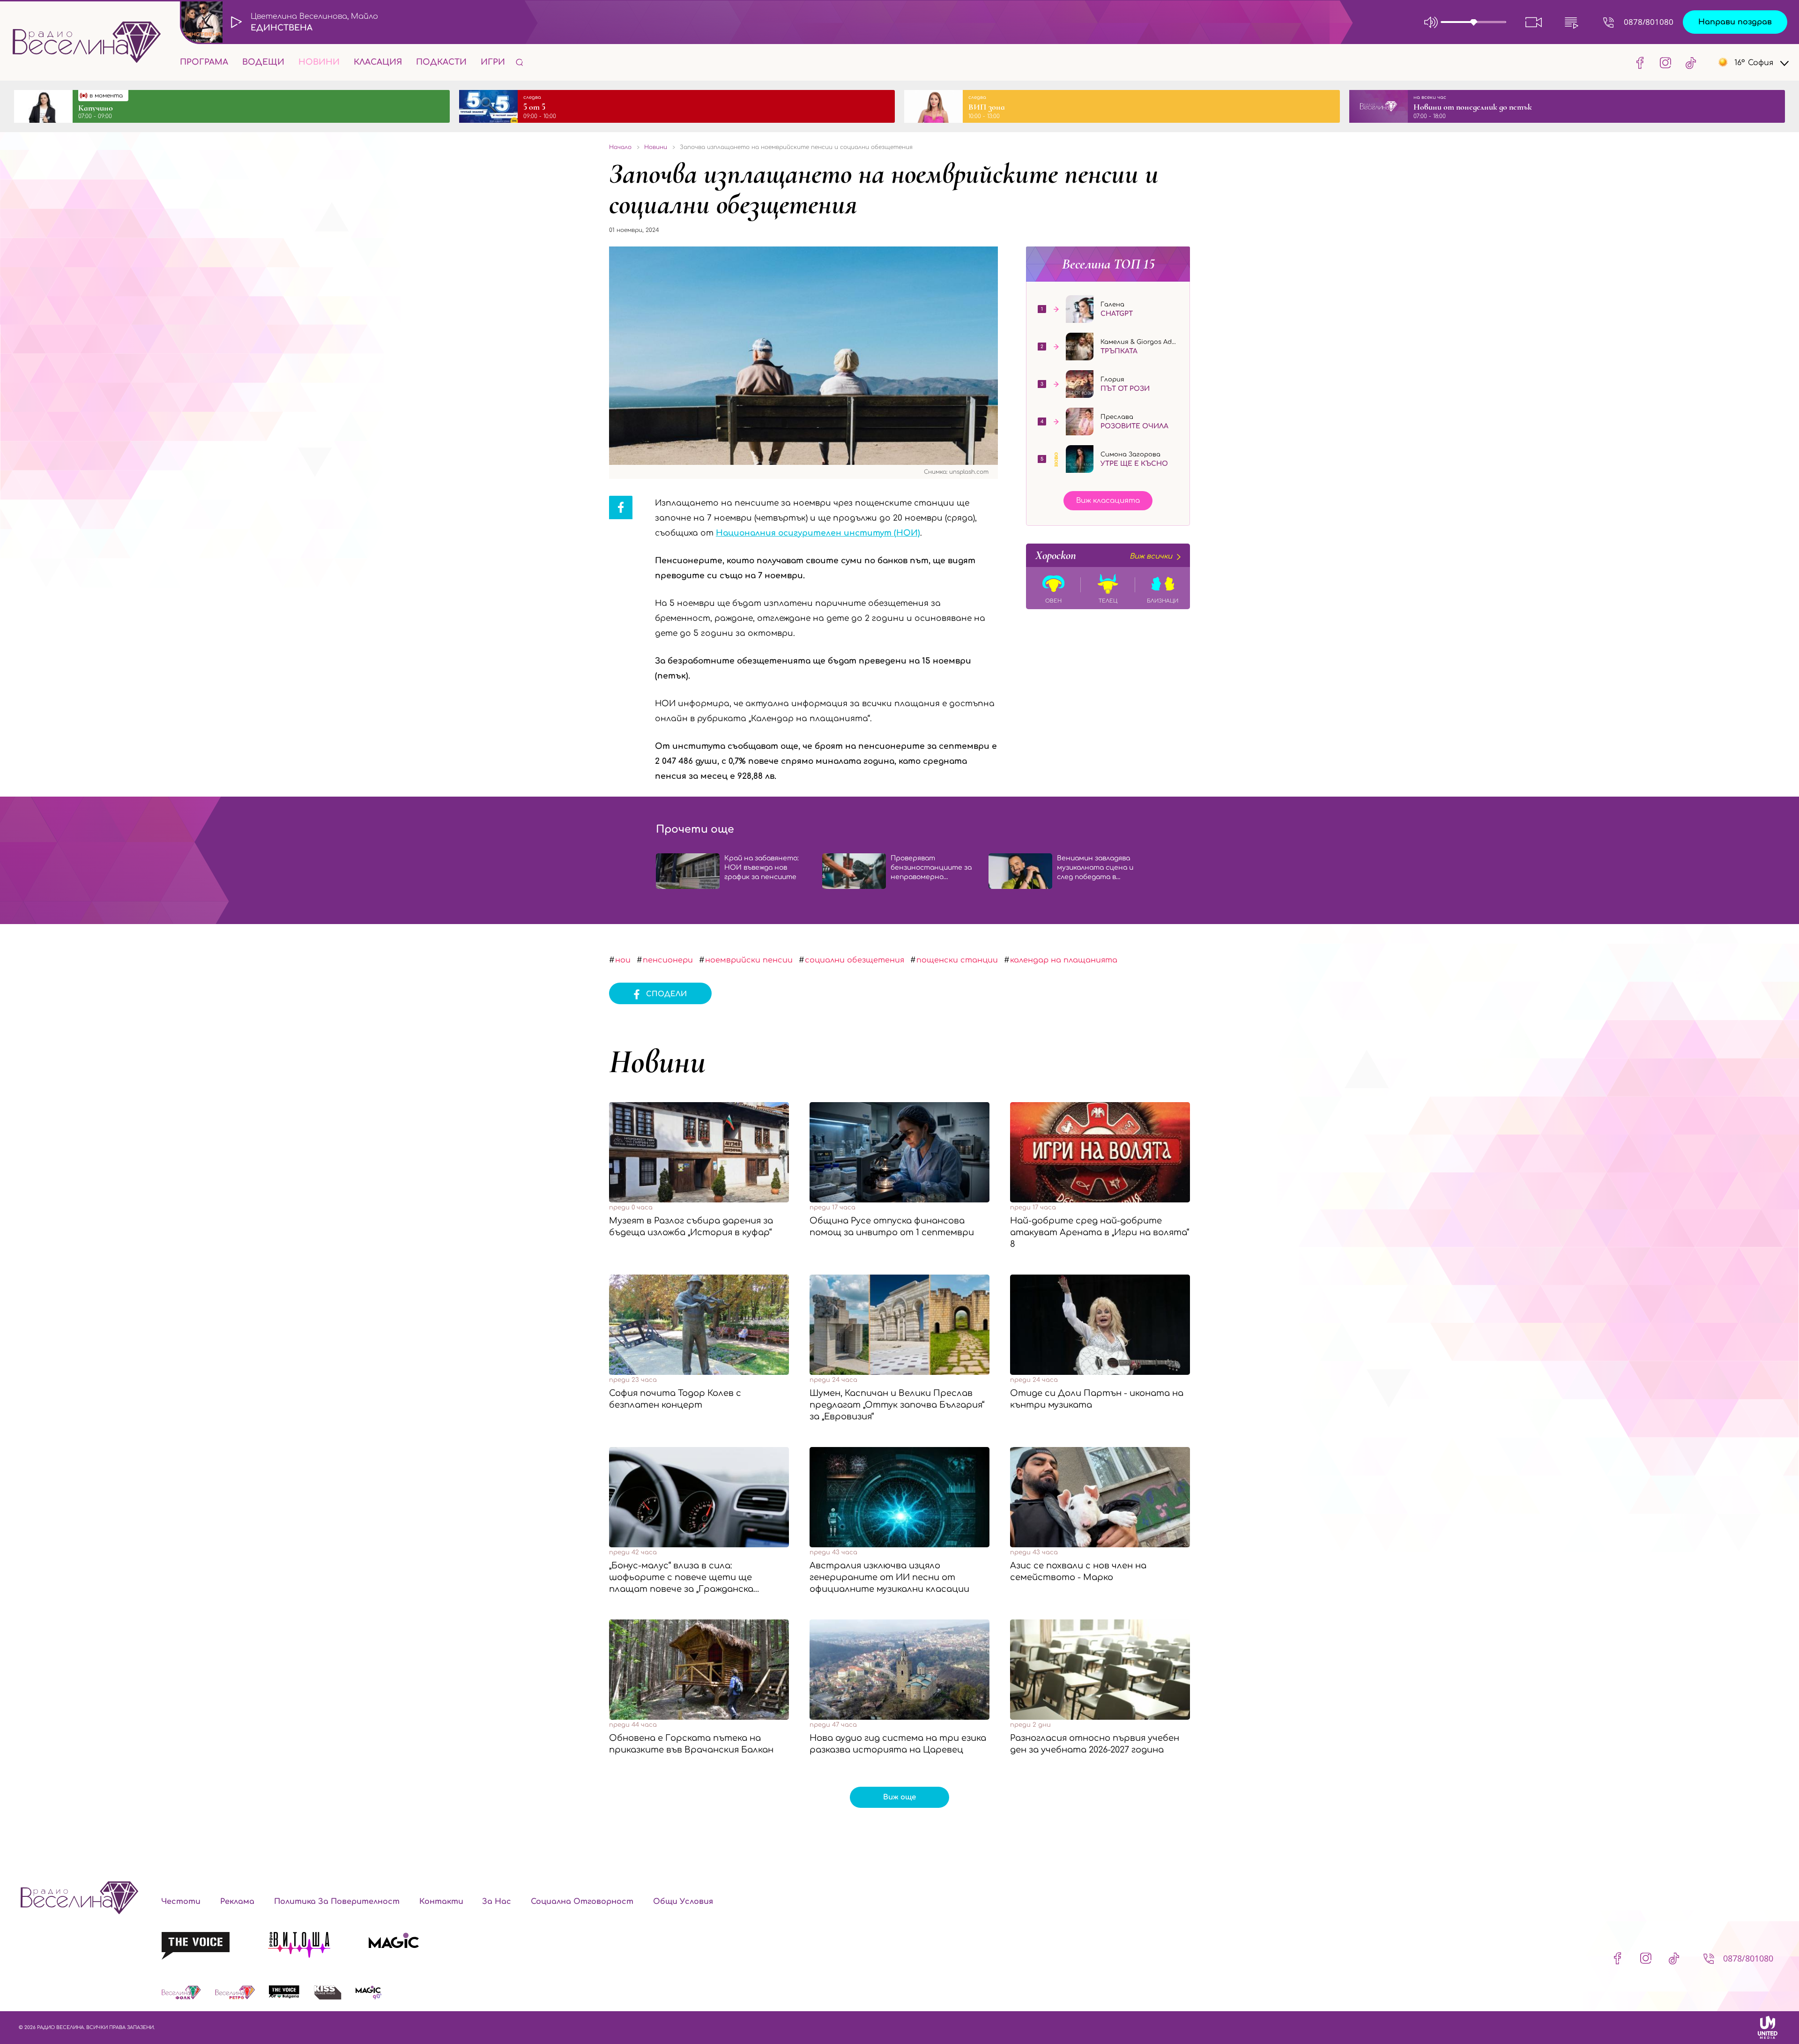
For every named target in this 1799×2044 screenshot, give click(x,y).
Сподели (666, 994)
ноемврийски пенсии (749, 960)
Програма (204, 62)
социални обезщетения (855, 960)
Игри (493, 62)
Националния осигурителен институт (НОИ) (818, 533)
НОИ (623, 960)
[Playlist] (1571, 22)
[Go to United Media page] (1768, 2027)
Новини (319, 62)
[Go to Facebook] (1640, 62)
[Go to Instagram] (1665, 62)
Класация (378, 62)
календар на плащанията (1064, 960)
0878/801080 (1649, 22)
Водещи (263, 62)
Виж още (899, 1797)
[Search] (520, 62)
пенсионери (668, 960)
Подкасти (441, 62)
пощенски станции (957, 960)
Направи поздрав (1735, 22)
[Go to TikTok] (1688, 62)
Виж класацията (1108, 501)
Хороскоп (1104, 555)
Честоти (181, 1902)
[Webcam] (1534, 22)
